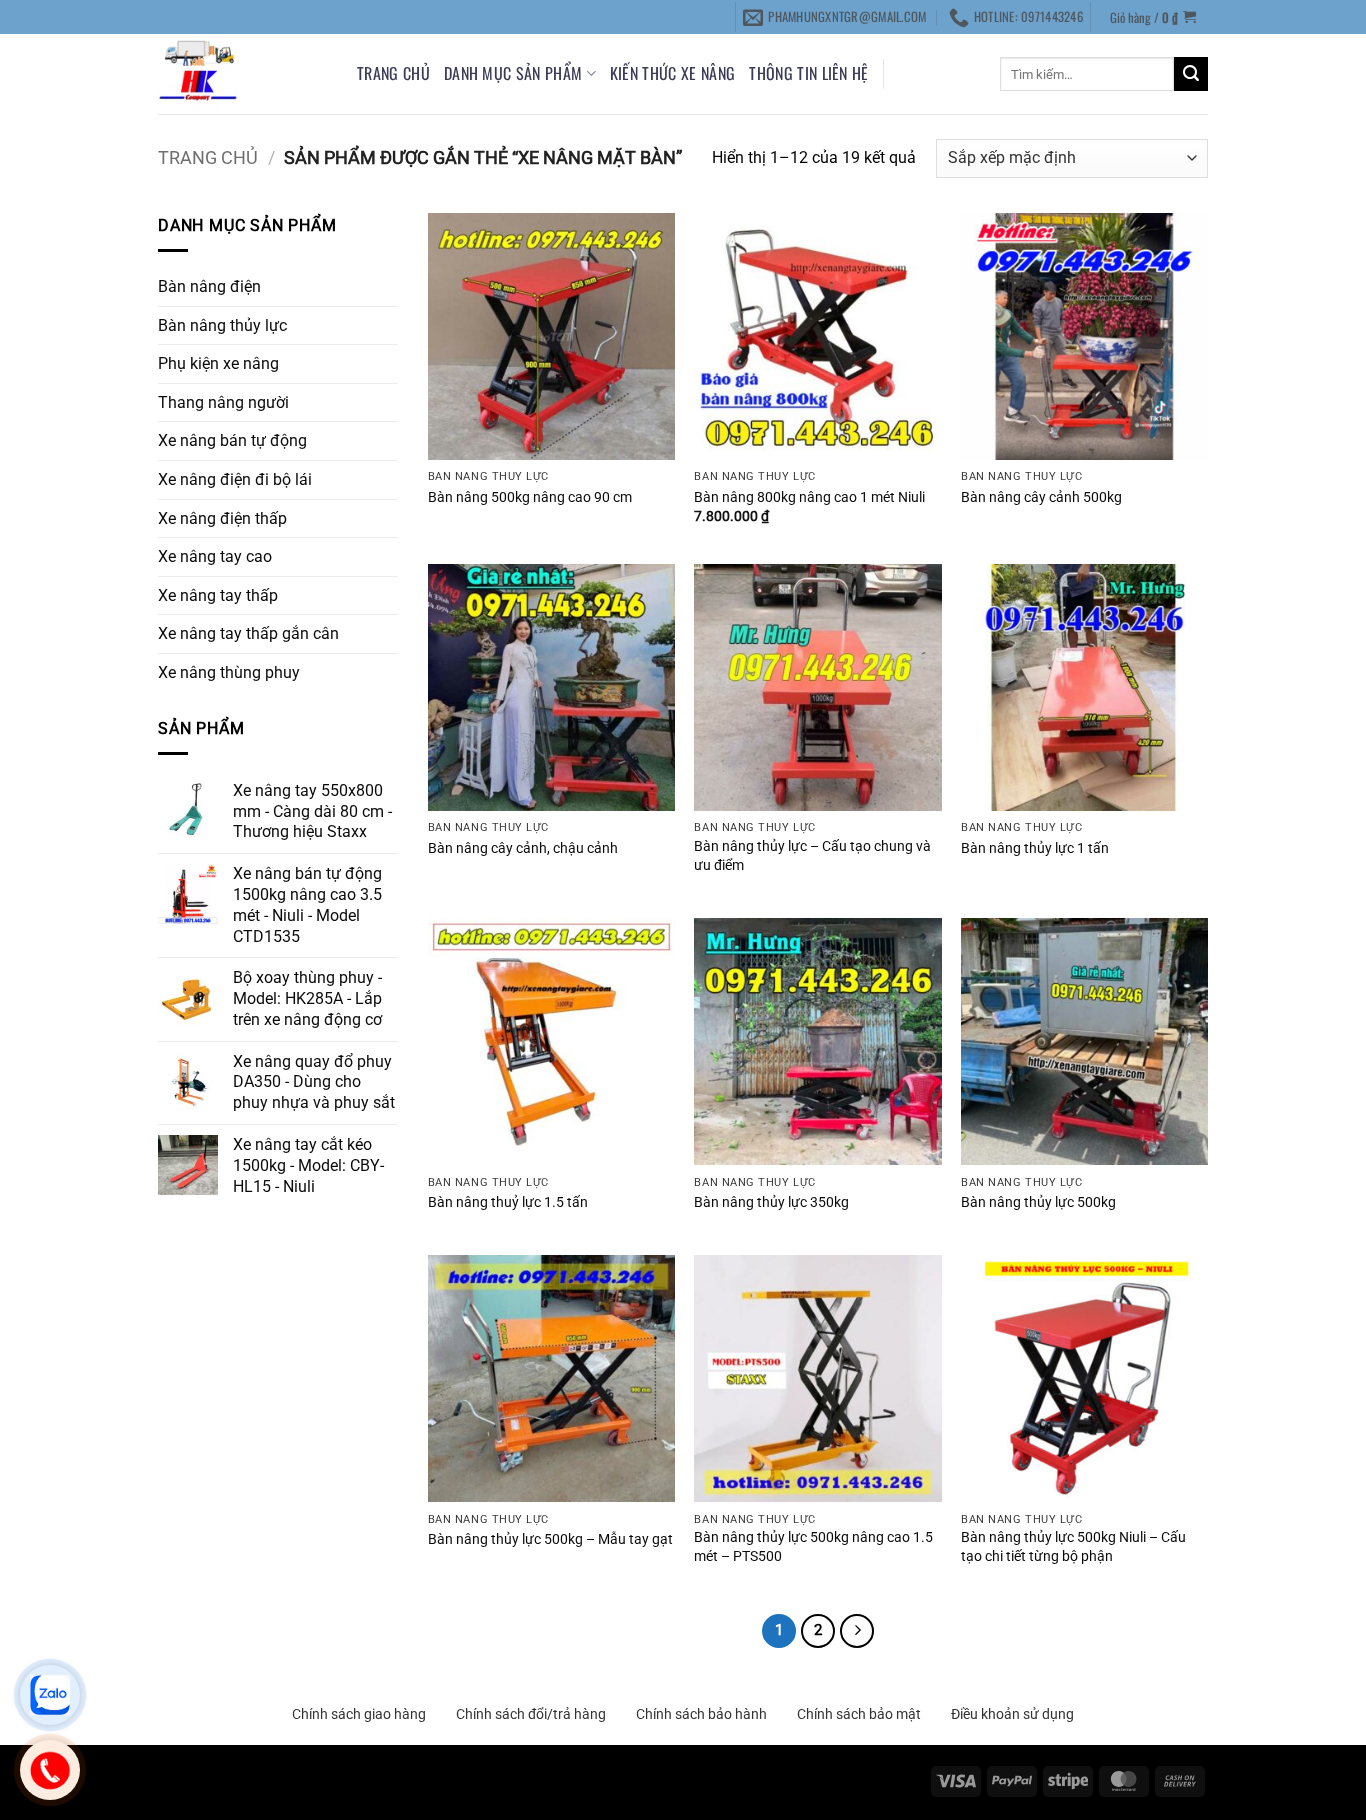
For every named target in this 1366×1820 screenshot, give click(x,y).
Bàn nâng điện (209, 286)
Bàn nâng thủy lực (222, 325)
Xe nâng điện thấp (222, 518)
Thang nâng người (223, 402)
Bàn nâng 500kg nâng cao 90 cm (530, 497)
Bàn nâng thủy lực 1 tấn (1035, 848)
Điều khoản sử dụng (1012, 1714)
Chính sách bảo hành (701, 1714)
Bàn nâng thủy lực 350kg (771, 1202)
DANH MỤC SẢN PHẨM (513, 73)
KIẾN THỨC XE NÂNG (672, 73)
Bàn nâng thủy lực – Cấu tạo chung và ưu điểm (812, 856)
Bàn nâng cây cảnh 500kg (1041, 497)
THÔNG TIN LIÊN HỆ (808, 73)
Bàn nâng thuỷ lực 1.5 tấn (508, 1202)
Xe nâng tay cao (215, 556)
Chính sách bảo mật (859, 1714)
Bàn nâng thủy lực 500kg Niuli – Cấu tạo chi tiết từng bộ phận (1073, 1547)
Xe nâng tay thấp (218, 595)
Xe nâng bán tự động (232, 440)
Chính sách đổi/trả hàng (531, 1714)
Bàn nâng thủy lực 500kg (1038, 1202)
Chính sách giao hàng (359, 1714)
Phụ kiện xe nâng (218, 363)
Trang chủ (393, 73)
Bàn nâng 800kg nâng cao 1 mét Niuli (809, 497)
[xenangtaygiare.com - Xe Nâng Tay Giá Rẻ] (242, 74)
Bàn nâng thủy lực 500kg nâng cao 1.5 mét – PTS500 (813, 1547)
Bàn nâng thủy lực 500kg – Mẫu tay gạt (550, 1539)
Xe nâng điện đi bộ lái (235, 479)
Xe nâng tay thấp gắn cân (248, 633)
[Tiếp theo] (857, 1631)
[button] (1153, 16)
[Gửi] (1191, 74)
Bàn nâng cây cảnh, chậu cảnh (523, 848)
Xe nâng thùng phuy (229, 672)
